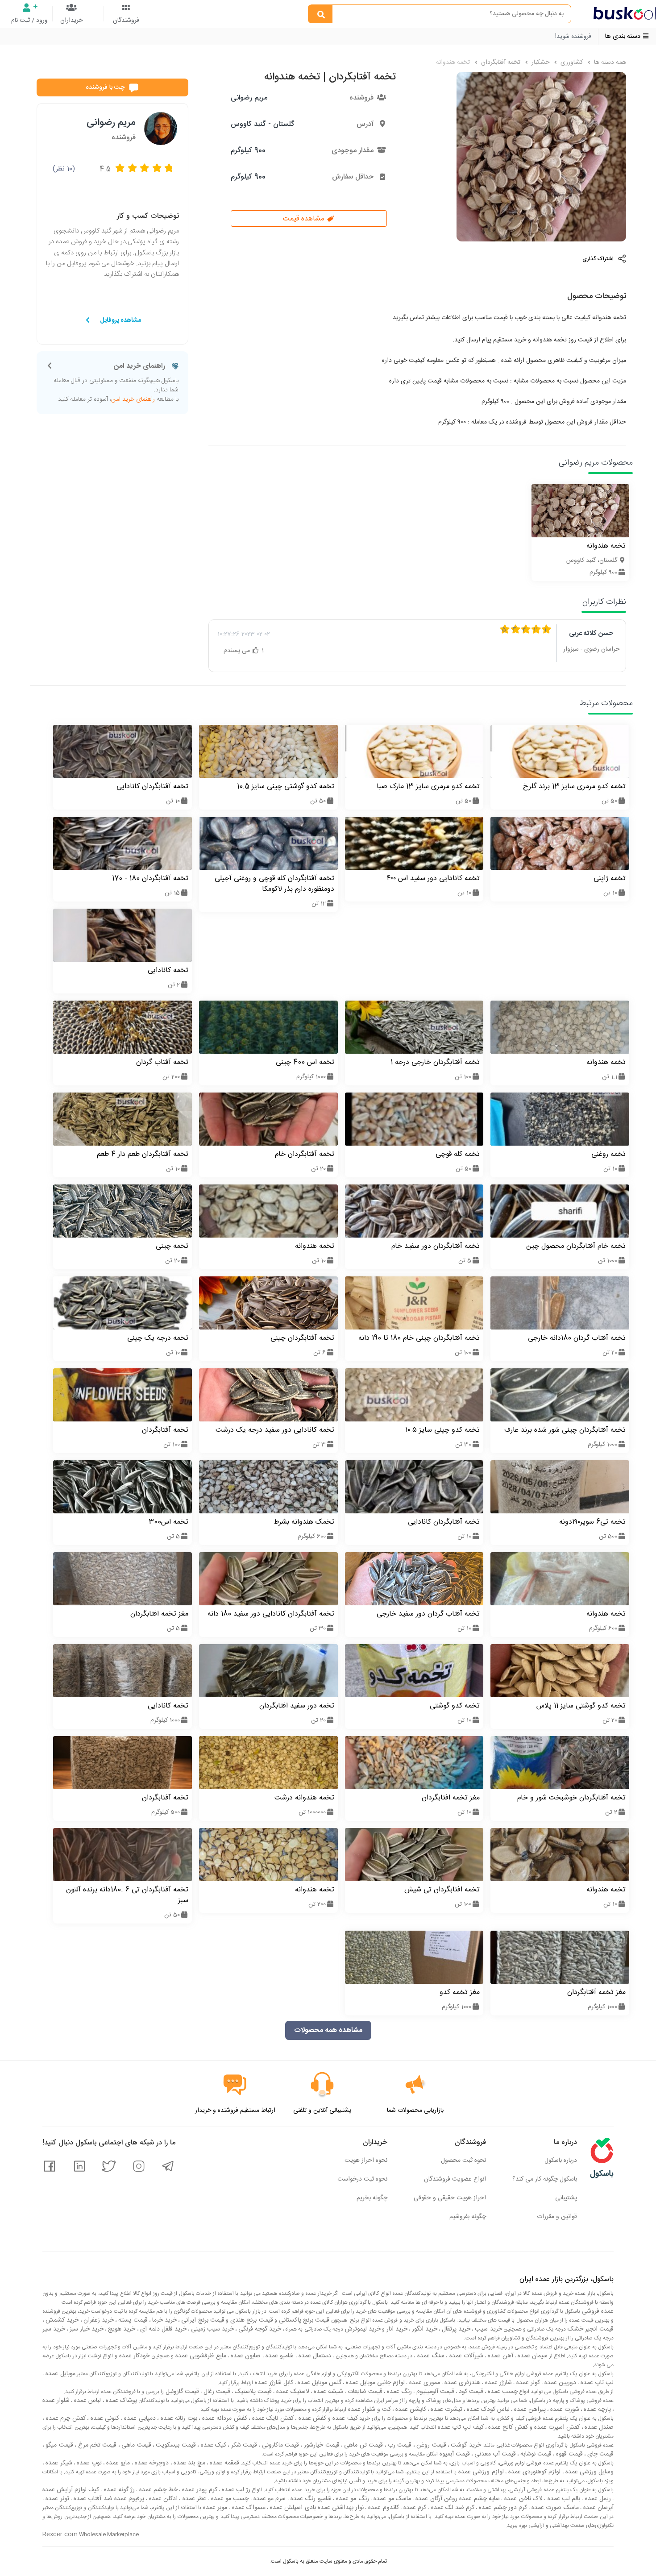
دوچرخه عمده (151, 2463)
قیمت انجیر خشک (590, 2329)
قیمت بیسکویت (175, 2445)
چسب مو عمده (229, 2499)
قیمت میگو (58, 2445)
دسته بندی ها (624, 37)
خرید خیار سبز (86, 2329)
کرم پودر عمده (199, 2490)
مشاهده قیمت (305, 219)
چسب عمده (502, 2392)
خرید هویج (121, 2329)
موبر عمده (214, 2508)
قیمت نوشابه (535, 2454)
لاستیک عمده (292, 2392)
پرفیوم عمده (129, 2499)
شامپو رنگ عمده (310, 2499)
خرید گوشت (465, 2445)
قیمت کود (470, 2392)
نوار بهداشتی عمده (340, 2508)
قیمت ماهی (135, 2445)
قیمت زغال (216, 2392)
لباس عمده (87, 2401)
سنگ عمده (430, 2356)
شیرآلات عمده (465, 2356)
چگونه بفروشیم (468, 2217)
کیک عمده (212, 2445)
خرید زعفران (98, 2320)
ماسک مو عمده (391, 2499)
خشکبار (540, 62)
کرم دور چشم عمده (502, 2508)
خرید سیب (487, 2329)
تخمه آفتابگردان (500, 62)
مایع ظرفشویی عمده (200, 2356)
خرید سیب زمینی (212, 2329)
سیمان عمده (532, 2356)
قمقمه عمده (224, 2463)
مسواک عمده (247, 2508)
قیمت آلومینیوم (434, 2392)
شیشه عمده (328, 2392)
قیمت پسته (132, 2320)
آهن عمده (500, 2356)
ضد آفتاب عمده (92, 2499)
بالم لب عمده (563, 2499)
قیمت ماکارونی (280, 2445)
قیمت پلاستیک (252, 2392)
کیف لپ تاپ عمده (460, 2427)
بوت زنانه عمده (178, 2418)
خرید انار (396, 2329)
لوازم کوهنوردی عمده (534, 2472)
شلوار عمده (56, 2401)
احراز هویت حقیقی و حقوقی (450, 2198)
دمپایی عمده (139, 2418)
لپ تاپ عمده (596, 2383)
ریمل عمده (597, 2499)
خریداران (71, 21)
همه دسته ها (609, 62)
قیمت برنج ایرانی (202, 2320)
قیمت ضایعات (364, 2392)
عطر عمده (193, 2499)
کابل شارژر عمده (273, 2383)
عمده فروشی (597, 2311)
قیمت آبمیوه (454, 2454)
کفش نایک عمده (272, 2418)
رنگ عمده (399, 2392)
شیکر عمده (58, 2463)
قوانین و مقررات (557, 2217)
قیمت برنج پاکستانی (303, 2320)
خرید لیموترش (362, 2329)
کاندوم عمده (382, 2508)
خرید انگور (424, 2329)
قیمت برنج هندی (251, 2320)
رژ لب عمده (235, 2490)
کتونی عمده (104, 2418)
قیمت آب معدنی (494, 2454)
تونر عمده (56, 2499)
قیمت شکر (243, 2445)
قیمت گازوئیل (181, 2392)
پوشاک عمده (120, 2401)
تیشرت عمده (446, 2410)
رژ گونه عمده (118, 2490)
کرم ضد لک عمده (452, 2508)
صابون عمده (245, 2356)
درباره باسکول (561, 2161)
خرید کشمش (61, 2320)
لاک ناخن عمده (523, 2499)
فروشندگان (126, 21)
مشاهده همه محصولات (328, 2030)
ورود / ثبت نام (29, 21)
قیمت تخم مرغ (96, 2445)
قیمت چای (600, 2454)
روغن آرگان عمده (436, 2499)
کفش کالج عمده (507, 2427)
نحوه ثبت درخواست (362, 2179)
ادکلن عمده (163, 2499)
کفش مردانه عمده (224, 2418)
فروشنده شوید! (573, 37)
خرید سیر (54, 2329)
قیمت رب (399, 2445)
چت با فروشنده (105, 87)
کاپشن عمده (410, 2410)
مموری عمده (424, 2383)
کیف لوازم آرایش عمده (71, 2490)
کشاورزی (571, 62)
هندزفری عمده (462, 2383)
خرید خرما (164, 2320)
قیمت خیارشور (321, 2445)
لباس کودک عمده (487, 2410)
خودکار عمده (134, 2356)
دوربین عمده (559, 2383)
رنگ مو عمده (352, 2499)
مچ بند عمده (189, 2463)
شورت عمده (564, 2410)
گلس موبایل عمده (319, 2383)
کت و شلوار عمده (369, 2410)
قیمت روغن (430, 2445)
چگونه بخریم (372, 2198)
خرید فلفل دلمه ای (162, 2329)
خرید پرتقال (455, 2329)
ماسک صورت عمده (554, 2508)
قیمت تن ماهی (363, 2445)
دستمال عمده (314, 2356)
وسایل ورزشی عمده (589, 2472)
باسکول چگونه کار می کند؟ (545, 2179)
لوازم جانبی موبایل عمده (374, 2383)
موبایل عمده (60, 2374)
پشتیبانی (566, 2198)
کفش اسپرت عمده (556, 2427)
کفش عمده (311, 2418)
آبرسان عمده (598, 2508)
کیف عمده (344, 2418)
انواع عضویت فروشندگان (455, 2179)
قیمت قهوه (569, 2454)
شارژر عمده (498, 2383)
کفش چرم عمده (65, 2418)
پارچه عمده (596, 2410)
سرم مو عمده (269, 2499)
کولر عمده (527, 2383)
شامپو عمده (279, 2356)
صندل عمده (598, 2427)
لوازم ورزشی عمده (480, 2472)
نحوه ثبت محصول (463, 2161)
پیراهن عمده (529, 2410)
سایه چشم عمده (479, 2499)
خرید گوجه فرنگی (259, 2329)
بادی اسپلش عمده (292, 2508)
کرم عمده (414, 2508)
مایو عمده (117, 2463)
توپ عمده (88, 2463)
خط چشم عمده (158, 2490)
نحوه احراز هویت (366, 2161)
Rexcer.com (60, 2534)
